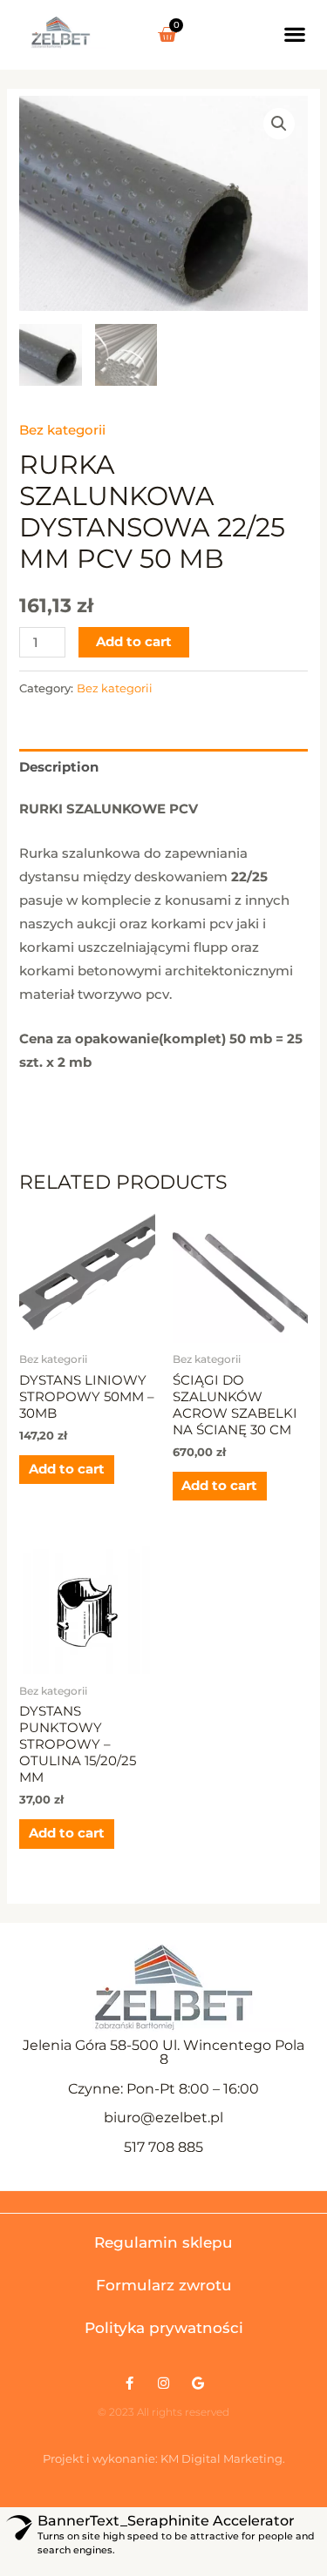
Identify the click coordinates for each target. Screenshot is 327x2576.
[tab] (163, 767)
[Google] (198, 2383)
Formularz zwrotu (164, 2285)
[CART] (167, 35)
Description (59, 767)
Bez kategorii (62, 430)
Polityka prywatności (164, 2328)
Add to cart (134, 642)
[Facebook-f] (129, 2383)
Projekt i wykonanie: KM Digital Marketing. (164, 2458)
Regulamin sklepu (163, 2242)
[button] (295, 34)
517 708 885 (163, 2147)
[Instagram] (163, 2383)
